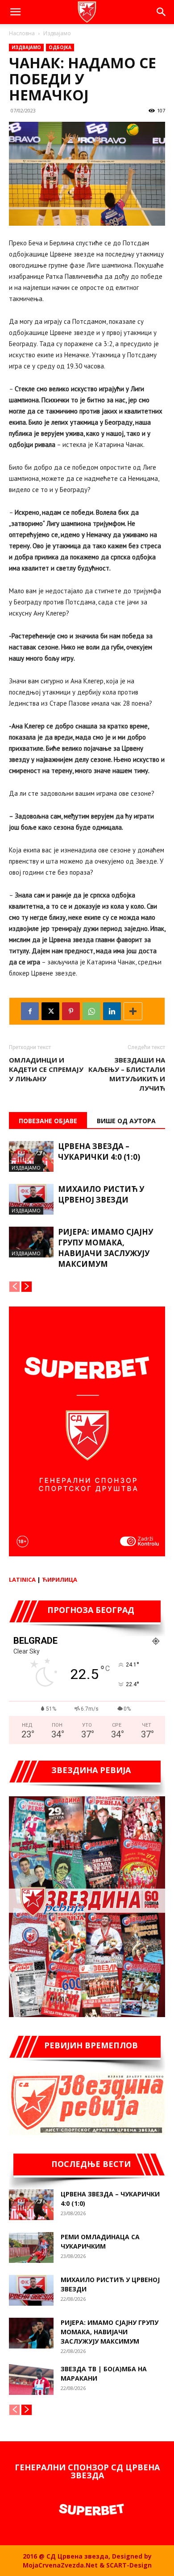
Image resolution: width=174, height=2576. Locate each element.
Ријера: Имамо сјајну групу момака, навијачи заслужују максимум (106, 1248)
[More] (133, 1011)
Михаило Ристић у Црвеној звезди (101, 1194)
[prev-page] (14, 1287)
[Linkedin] (112, 1011)
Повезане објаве (48, 1121)
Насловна (22, 33)
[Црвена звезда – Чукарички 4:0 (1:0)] (31, 1156)
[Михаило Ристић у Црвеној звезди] (31, 1199)
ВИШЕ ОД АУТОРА (126, 1121)
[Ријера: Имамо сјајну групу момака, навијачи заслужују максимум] (31, 1242)
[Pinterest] (71, 1011)
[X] (50, 1011)
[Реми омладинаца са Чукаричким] (31, 2247)
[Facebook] (30, 1011)
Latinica (22, 1580)
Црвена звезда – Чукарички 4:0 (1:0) (99, 1152)
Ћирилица (60, 1580)
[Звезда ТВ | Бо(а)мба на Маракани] (31, 2380)
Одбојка (60, 47)
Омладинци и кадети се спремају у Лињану (46, 1069)
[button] (15, 12)
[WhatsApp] (91, 1011)
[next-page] (27, 1287)
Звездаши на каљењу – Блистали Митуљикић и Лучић (127, 1074)
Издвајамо (57, 33)
